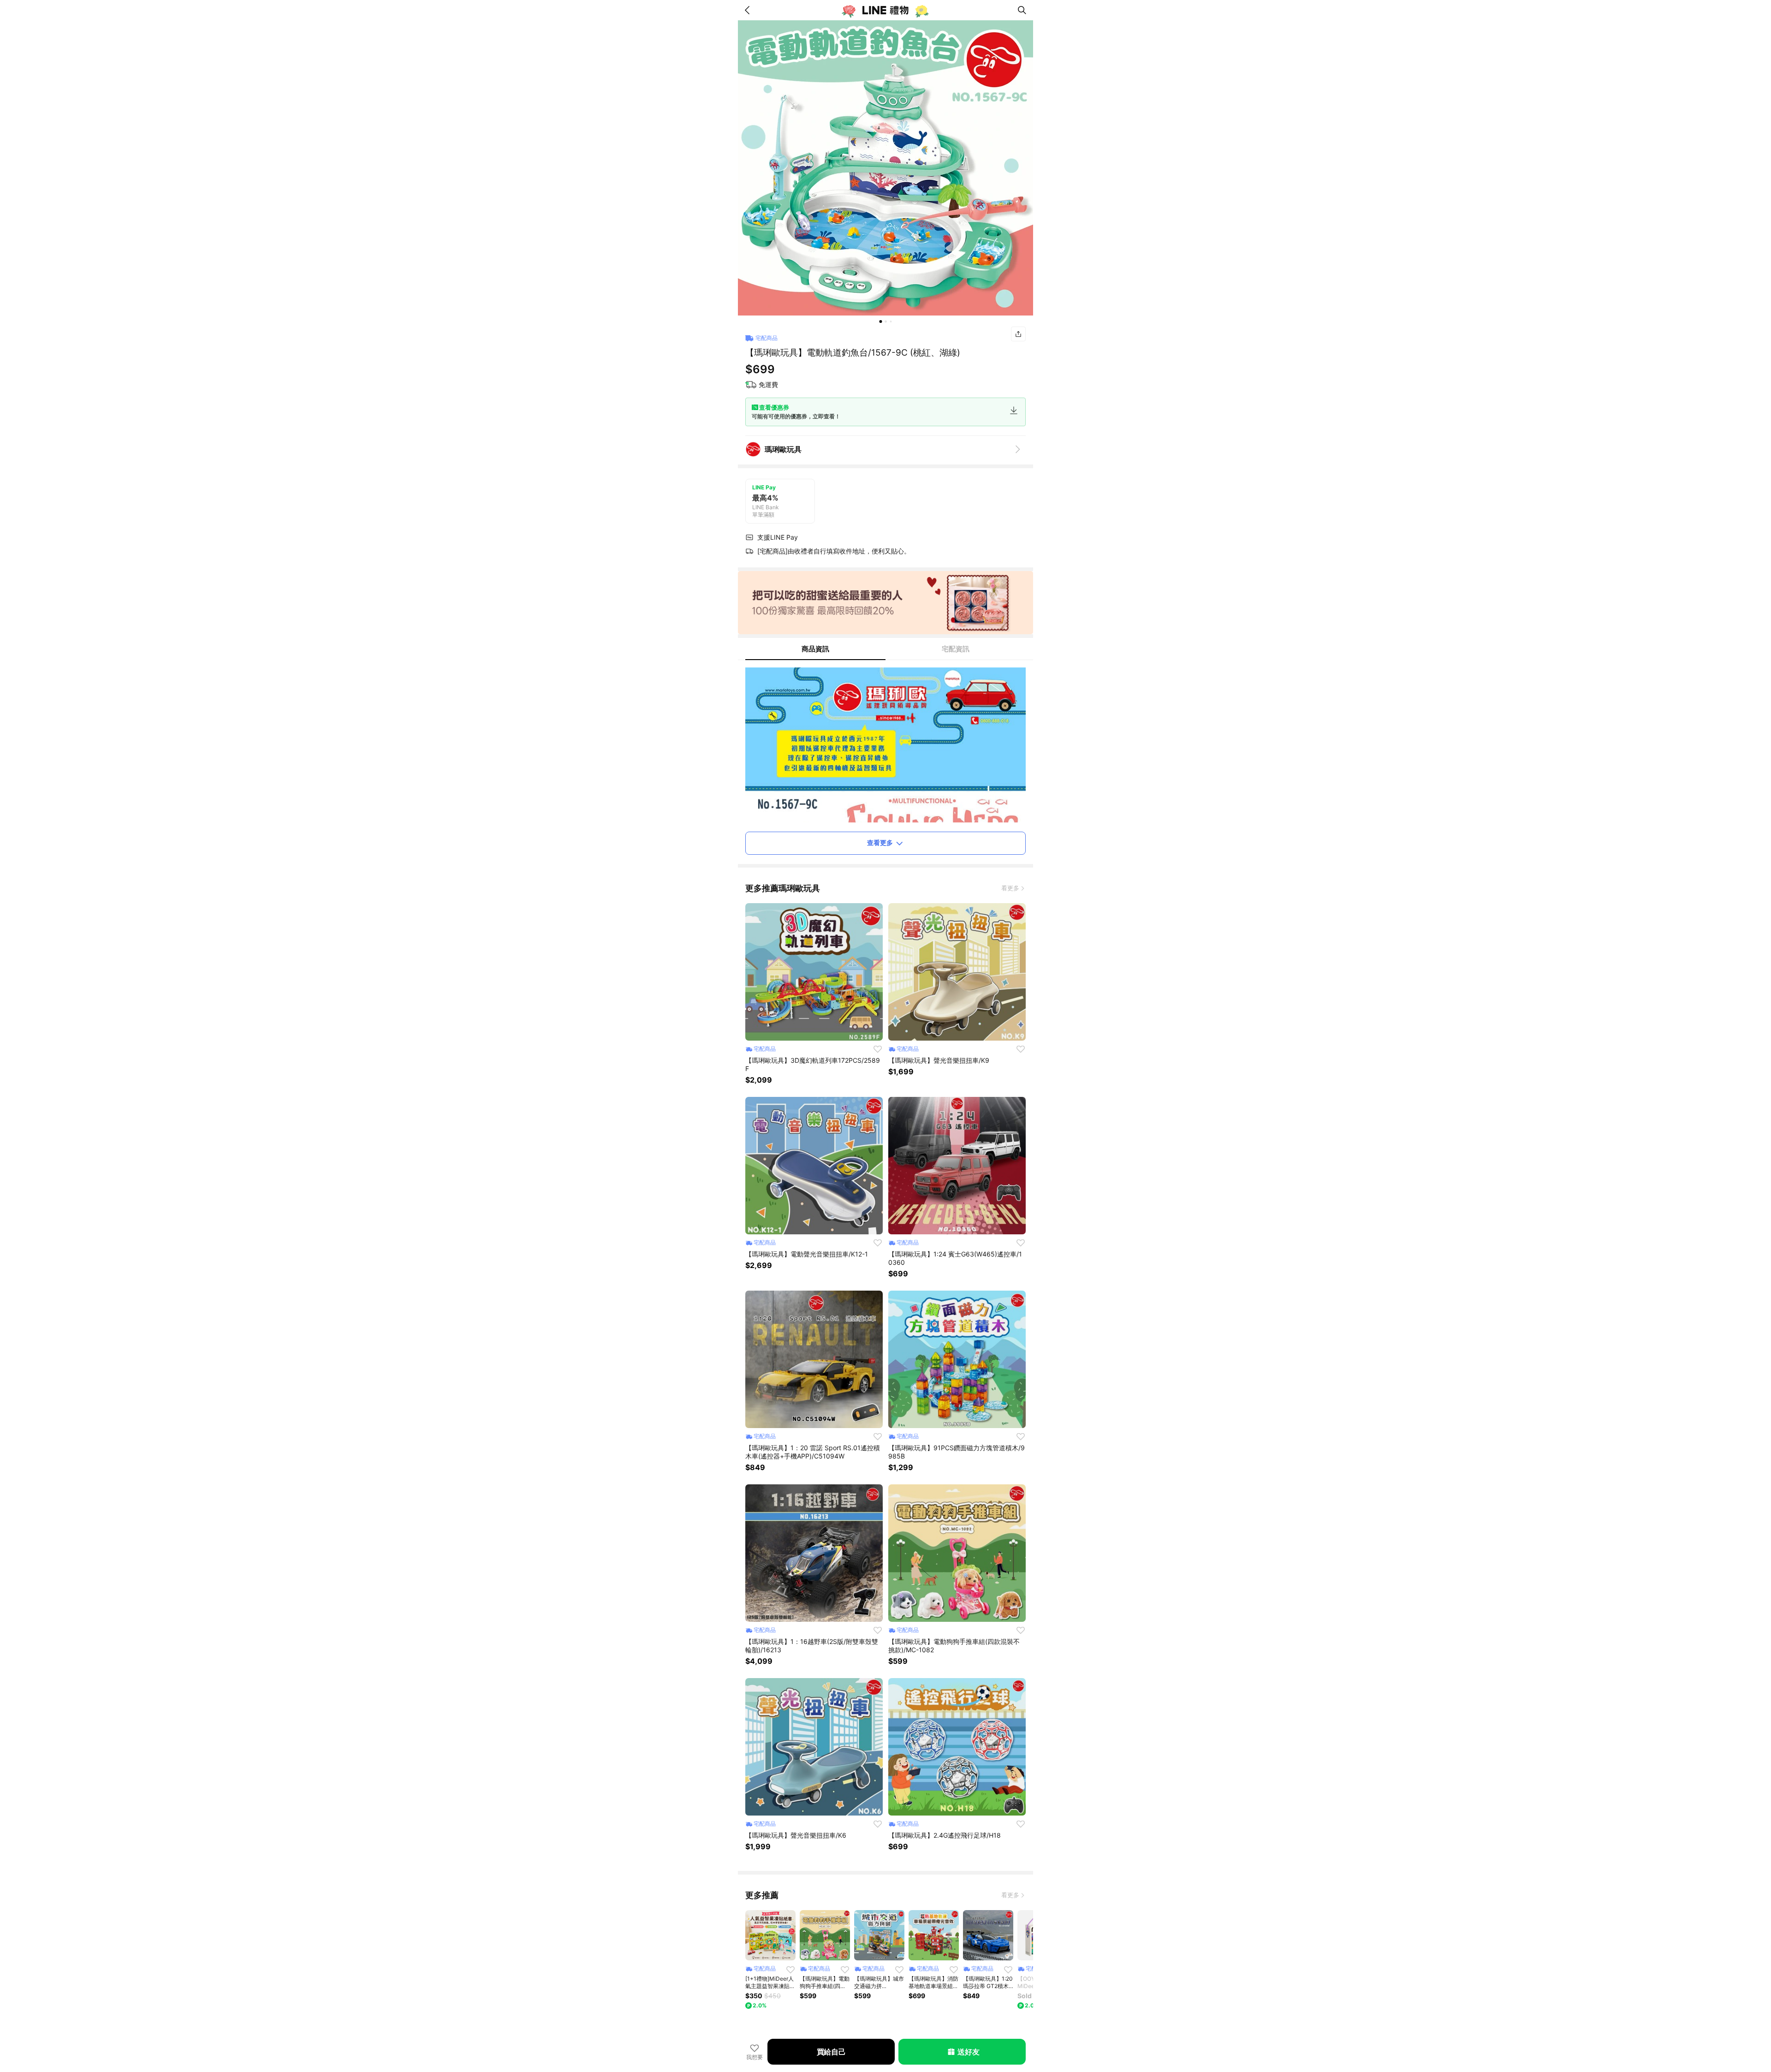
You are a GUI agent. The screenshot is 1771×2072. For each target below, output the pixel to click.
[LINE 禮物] (885, 10)
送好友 (968, 2052)
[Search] (1022, 10)
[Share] (1018, 334)
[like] (878, 1049)
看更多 (1010, 888)
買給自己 (831, 2052)
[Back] (749, 10)
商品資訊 (815, 649)
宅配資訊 (956, 649)
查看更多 (880, 842)
